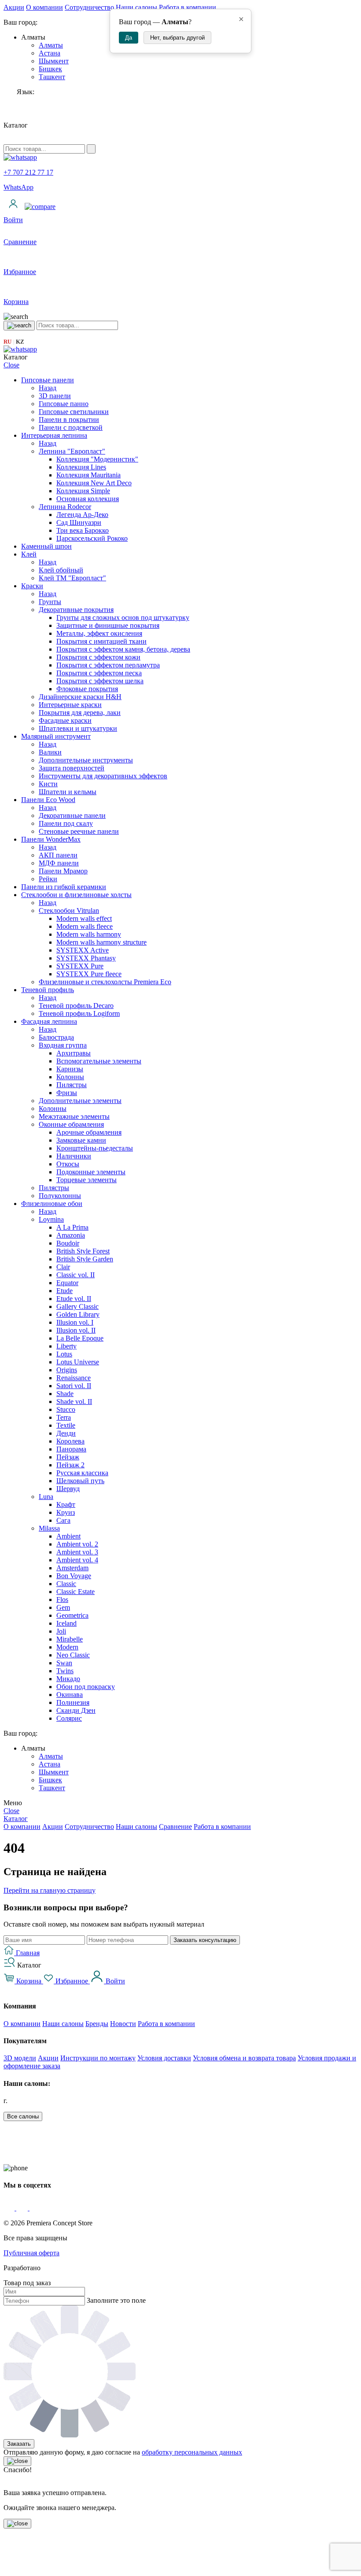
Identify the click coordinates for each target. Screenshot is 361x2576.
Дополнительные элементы (80, 1101)
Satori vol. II (74, 1386)
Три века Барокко (83, 530)
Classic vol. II (76, 1275)
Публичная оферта (31, 2253)
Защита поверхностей (72, 768)
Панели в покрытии (69, 420)
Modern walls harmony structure (101, 942)
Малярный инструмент (56, 736)
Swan (64, 1663)
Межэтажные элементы (74, 1116)
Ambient (68, 1536)
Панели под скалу (66, 823)
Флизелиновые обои (52, 1204)
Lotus (64, 1354)
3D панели (55, 396)
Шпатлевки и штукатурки (78, 728)
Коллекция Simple (83, 491)
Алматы (51, 45)
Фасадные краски (65, 720)
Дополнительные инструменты (86, 760)
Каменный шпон (46, 546)
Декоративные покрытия (76, 610)
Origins (67, 1370)
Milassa (49, 1528)
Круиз (66, 1512)
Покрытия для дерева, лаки (80, 713)
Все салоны (23, 2116)
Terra (64, 1417)
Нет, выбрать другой (177, 38)
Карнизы (70, 1069)
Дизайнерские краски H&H (80, 697)
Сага (63, 1520)
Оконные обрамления (71, 1124)
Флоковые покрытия (87, 689)
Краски (32, 586)
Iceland (66, 1623)
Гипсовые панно (64, 404)
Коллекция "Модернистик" (97, 459)
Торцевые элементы (87, 1180)
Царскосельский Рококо (92, 538)
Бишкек (50, 69)
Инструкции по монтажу (98, 2058)
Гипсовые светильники (74, 412)
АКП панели (58, 855)
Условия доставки (164, 2058)
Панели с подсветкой (71, 427)
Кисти (48, 784)
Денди (66, 1433)
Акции (14, 7)
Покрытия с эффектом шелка (100, 681)
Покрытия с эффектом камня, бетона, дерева (123, 649)
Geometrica (72, 1615)
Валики (50, 752)
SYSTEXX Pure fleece (89, 974)
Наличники (74, 1156)
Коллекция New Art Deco (94, 483)
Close (11, 365)
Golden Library (78, 1314)
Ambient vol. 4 (77, 1560)
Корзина (29, 1981)
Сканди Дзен (76, 1710)
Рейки (48, 879)
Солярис (69, 1718)
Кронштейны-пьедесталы (95, 1148)
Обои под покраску (86, 1687)
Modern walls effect (84, 918)
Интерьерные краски (70, 705)
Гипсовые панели (48, 380)
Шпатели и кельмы (68, 792)
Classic (66, 1584)
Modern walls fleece (85, 926)
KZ (20, 342)
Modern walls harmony (89, 934)
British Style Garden (85, 1259)
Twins (65, 1671)
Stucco (66, 1409)
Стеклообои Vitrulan (69, 911)
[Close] (17, 2461)
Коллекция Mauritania (88, 475)
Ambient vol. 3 (77, 1552)
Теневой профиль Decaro (76, 1006)
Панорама (71, 1449)
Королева (70, 1441)
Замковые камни (81, 1140)
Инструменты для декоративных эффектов (103, 776)
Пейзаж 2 (70, 1465)
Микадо (68, 1679)
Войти (114, 1981)
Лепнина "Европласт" (72, 451)
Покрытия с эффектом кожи (98, 657)
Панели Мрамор (63, 871)
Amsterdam (72, 1568)
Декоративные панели (72, 815)
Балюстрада (56, 1037)
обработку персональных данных (192, 2452)
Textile (66, 1425)
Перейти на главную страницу (50, 1890)
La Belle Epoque (80, 1338)
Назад (48, 388)
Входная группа (63, 1045)
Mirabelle (70, 1639)
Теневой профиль (48, 990)
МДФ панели (59, 863)
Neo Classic (73, 1655)
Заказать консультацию (205, 1940)
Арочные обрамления (89, 1132)
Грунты (50, 602)
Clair (63, 1267)
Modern (67, 1647)
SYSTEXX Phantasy (86, 958)
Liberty (66, 1346)
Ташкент (52, 77)
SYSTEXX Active (83, 950)
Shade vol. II (74, 1402)
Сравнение (175, 1827)
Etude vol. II (74, 1299)
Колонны (70, 1077)
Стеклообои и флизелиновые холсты (76, 895)
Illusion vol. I (75, 1322)
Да (129, 38)
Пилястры (72, 1085)
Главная (27, 1953)
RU (7, 342)
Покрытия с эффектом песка (99, 673)
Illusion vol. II (76, 1330)
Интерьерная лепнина (54, 435)
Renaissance (74, 1378)
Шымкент (54, 61)
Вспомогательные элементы (99, 1061)
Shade (65, 1394)
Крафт (66, 1504)
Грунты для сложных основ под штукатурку (123, 617)
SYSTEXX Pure (80, 966)
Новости (123, 2024)
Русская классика (82, 1473)
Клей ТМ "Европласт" (72, 578)
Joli (61, 1631)
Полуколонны (60, 1196)
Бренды (97, 2024)
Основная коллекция (88, 499)
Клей (29, 554)
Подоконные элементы (91, 1172)
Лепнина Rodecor (65, 507)
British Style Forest (83, 1251)
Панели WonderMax (51, 839)
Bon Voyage (74, 1576)
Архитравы (74, 1053)
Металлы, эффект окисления (99, 633)
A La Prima (72, 1227)
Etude (64, 1291)
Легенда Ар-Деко (82, 515)
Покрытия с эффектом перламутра (108, 665)
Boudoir (68, 1243)
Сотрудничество (89, 7)
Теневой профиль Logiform (79, 1013)
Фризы (67, 1093)
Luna (46, 1497)
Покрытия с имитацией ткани (101, 641)
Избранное (72, 1981)
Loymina (51, 1219)
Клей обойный (61, 570)
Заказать (19, 2444)
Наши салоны (136, 7)
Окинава (70, 1695)
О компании (44, 7)
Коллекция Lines (81, 467)
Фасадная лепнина (49, 1021)
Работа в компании (188, 7)
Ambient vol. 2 (77, 1544)
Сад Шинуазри (79, 522)
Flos (62, 1599)
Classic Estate (76, 1592)
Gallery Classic (77, 1306)
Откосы (68, 1164)
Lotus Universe (78, 1362)
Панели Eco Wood (48, 800)
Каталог (16, 1819)
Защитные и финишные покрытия (108, 625)
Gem (63, 1607)
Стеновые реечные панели (79, 831)
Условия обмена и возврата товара (244, 2058)
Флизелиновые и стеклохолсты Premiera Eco (105, 982)
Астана (50, 53)
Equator (67, 1283)
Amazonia (71, 1235)
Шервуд (68, 1489)
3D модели (20, 2058)
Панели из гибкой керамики (64, 887)
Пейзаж (68, 1457)
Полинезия (73, 1702)
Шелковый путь (80, 1481)
